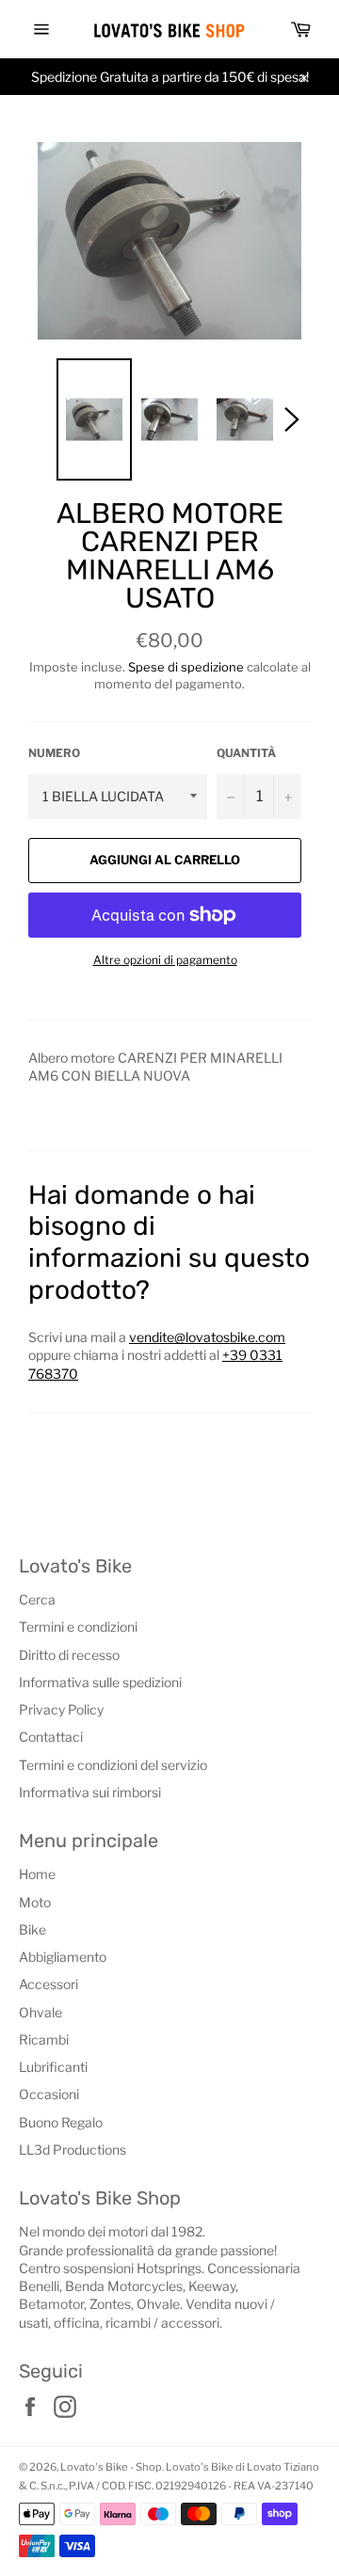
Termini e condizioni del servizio (113, 1765)
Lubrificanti (53, 2067)
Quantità (246, 753)
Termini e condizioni (78, 1627)
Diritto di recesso (69, 1655)
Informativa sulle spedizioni (100, 1682)
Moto (35, 1902)
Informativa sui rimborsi (90, 1792)
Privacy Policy (61, 1709)
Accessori (48, 1984)
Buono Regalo (61, 2122)
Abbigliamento (63, 1957)
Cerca (37, 1599)
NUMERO (54, 753)
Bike (32, 1929)
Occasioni (49, 2094)
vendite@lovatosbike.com (207, 1337)
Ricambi (44, 2039)
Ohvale (40, 2012)
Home (37, 1874)
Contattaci (51, 1737)
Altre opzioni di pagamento (165, 960)
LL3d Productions (73, 2149)
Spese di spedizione (186, 667)
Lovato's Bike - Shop (111, 2467)
